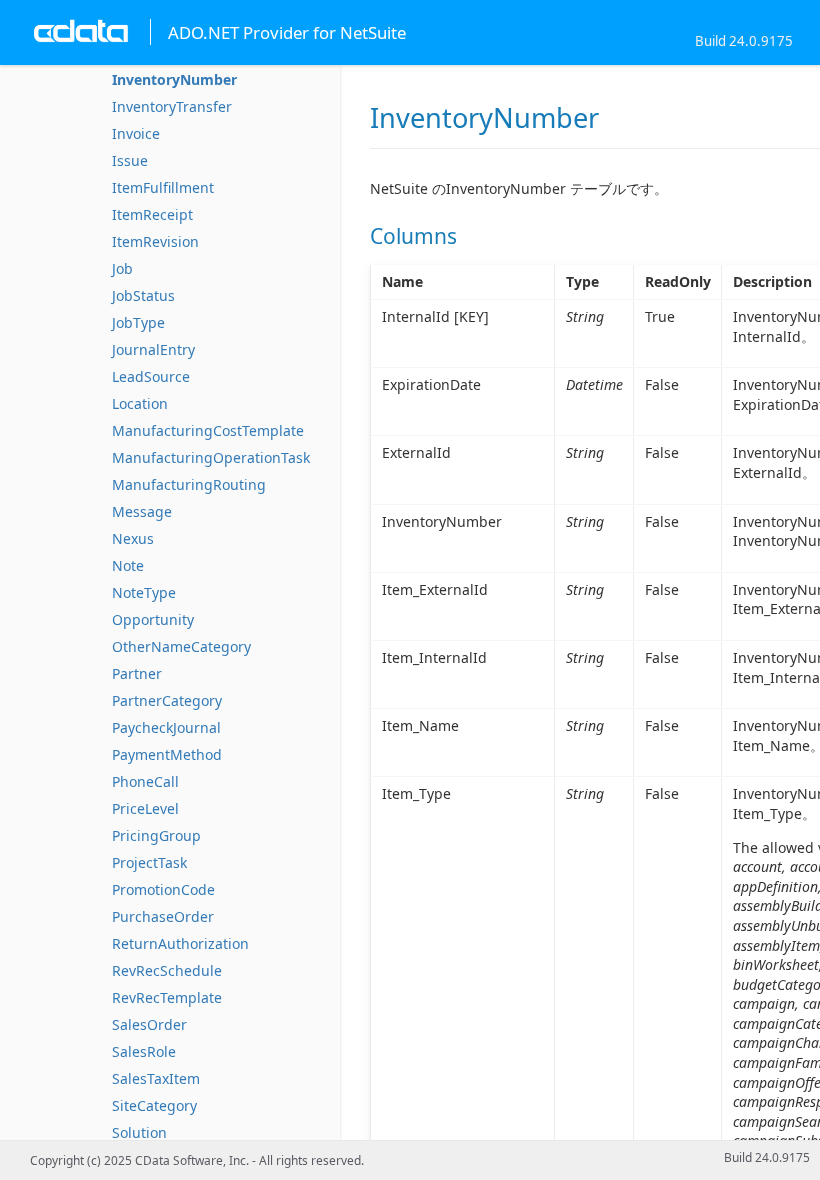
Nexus (133, 538)
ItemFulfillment (163, 187)
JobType (138, 322)
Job (122, 268)
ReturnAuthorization (180, 943)
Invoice (136, 133)
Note (128, 565)
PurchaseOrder (163, 916)
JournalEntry (153, 349)
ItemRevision (155, 241)
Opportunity (153, 619)
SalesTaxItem (156, 1078)
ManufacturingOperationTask (211, 457)
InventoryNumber (174, 79)
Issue (130, 160)
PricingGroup (156, 835)
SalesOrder (149, 1024)
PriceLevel (145, 808)
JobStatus (143, 295)
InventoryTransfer (172, 106)
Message (142, 511)
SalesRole (144, 1051)
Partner (137, 673)
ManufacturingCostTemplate (208, 430)
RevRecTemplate (167, 997)
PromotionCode (163, 889)
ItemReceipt (152, 214)
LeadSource (151, 376)
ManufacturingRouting (189, 484)
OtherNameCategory (181, 646)
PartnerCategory (167, 700)
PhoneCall (145, 781)
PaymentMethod (167, 754)
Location (140, 403)
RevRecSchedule (167, 970)
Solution (139, 1132)
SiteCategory (154, 1105)
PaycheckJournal (166, 727)
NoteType (144, 592)
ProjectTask (149, 862)
